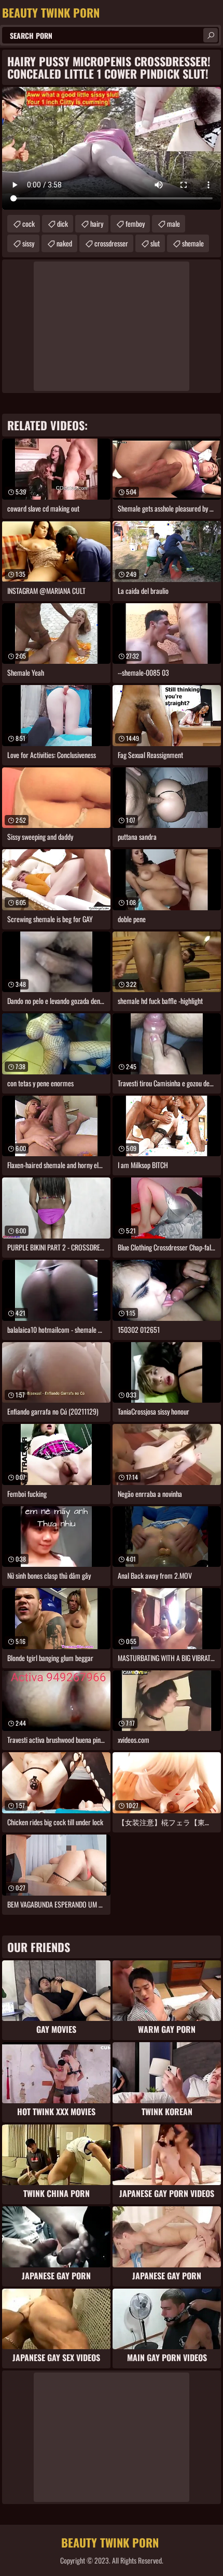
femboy (135, 223)
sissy (28, 243)
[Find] (211, 35)
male (173, 223)
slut (155, 243)
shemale (193, 243)
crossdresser (111, 243)
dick (62, 223)
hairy (97, 223)
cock (29, 223)
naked (64, 243)
